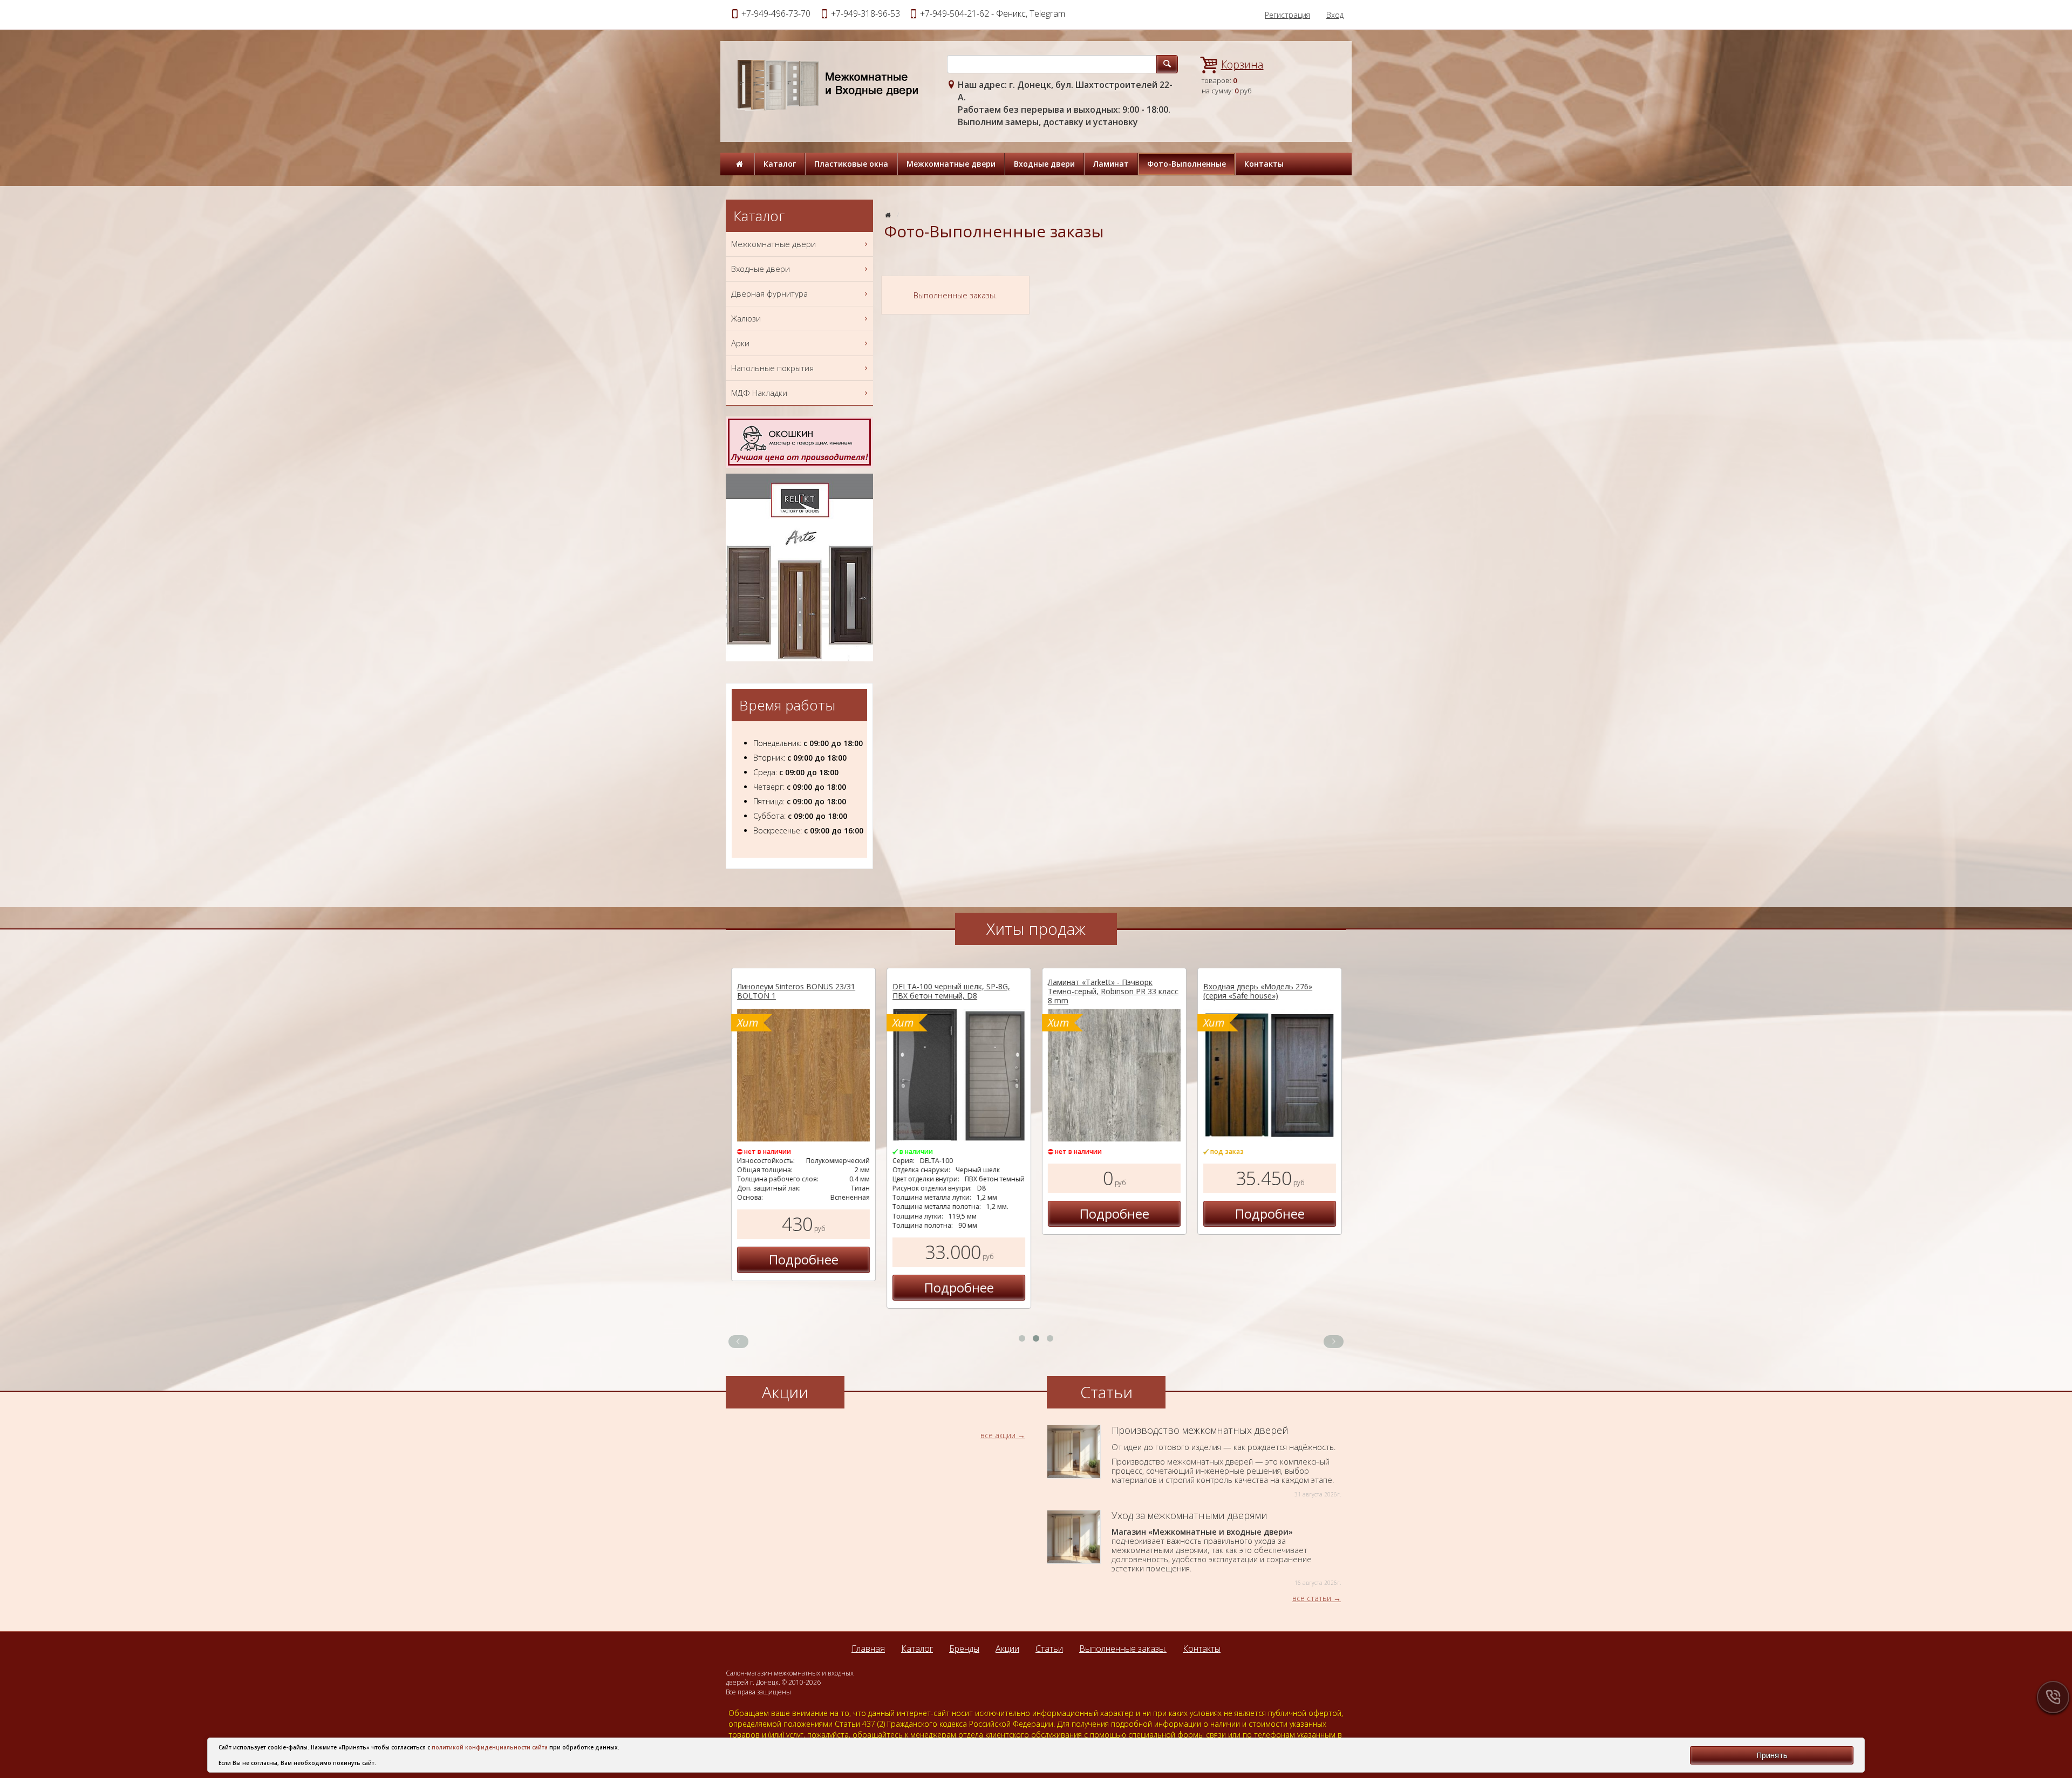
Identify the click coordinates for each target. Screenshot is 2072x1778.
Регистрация (1287, 15)
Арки (740, 343)
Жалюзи (746, 318)
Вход (1335, 15)
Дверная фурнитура (769, 293)
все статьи (1312, 1598)
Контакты (1264, 164)
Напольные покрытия (772, 368)
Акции (1007, 1649)
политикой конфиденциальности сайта (490, 1747)
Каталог (780, 164)
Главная (868, 1649)
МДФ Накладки (759, 393)
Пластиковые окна (851, 164)
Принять (1772, 1755)
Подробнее (804, 1259)
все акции (998, 1435)
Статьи (1049, 1649)
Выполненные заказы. (1123, 1649)
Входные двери (1044, 164)
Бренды (964, 1649)
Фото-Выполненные (1187, 164)
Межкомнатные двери (951, 164)
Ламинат (1111, 164)
